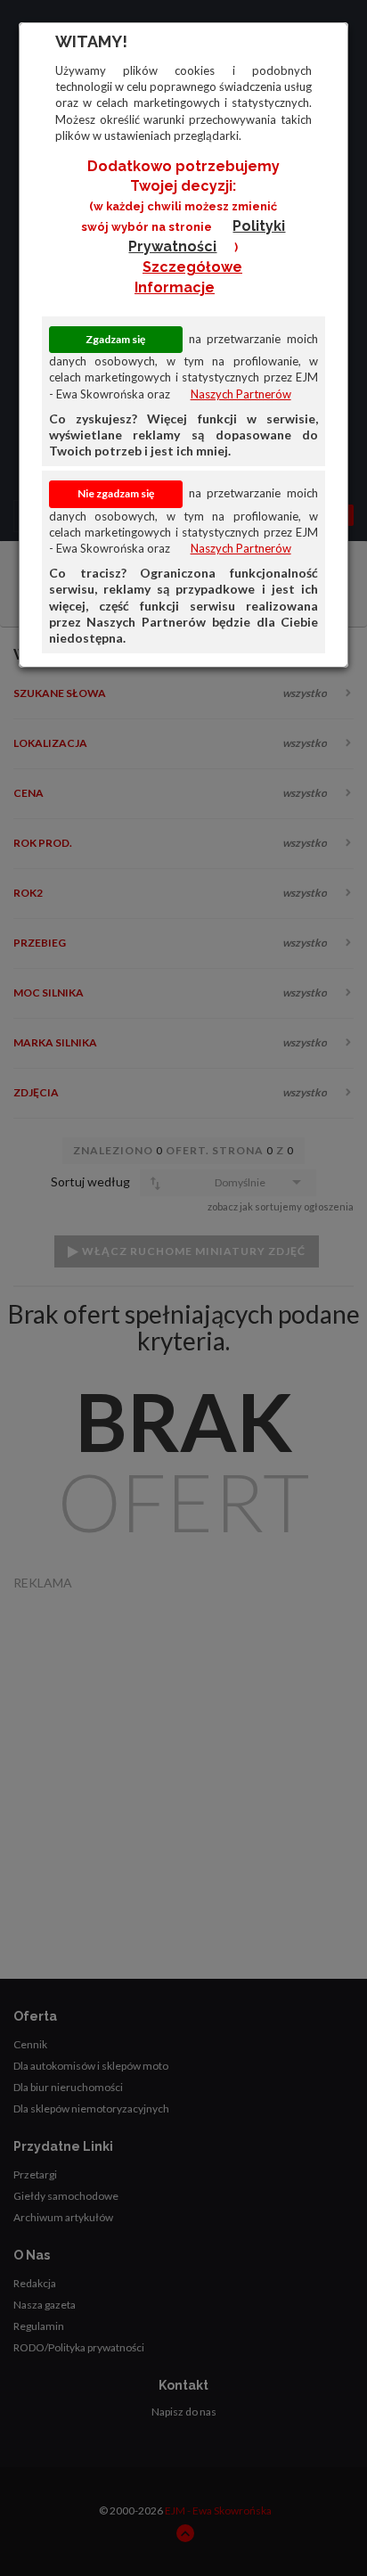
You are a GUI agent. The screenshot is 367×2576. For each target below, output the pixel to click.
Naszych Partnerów (241, 394)
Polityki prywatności (207, 236)
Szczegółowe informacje (188, 277)
